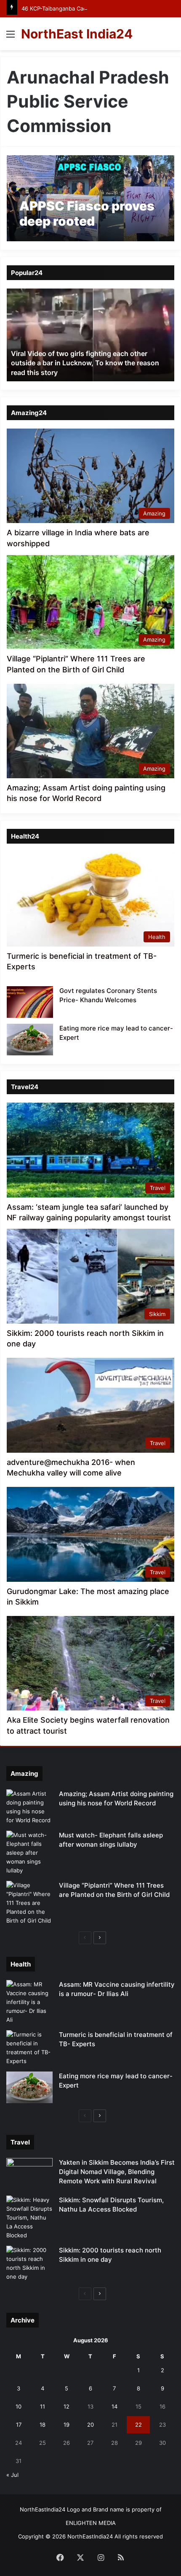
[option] (90, 335)
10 (19, 2406)
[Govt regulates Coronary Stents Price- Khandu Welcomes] (30, 1002)
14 (114, 2406)
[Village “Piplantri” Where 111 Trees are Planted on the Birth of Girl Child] (29, 1903)
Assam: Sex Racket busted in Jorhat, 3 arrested (87, 372)
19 (67, 2425)
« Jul (12, 2475)
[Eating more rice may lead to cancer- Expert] (30, 1040)
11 (43, 2406)
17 (19, 2425)
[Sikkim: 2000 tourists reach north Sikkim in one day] (29, 2263)
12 (67, 2406)
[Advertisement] (90, 145)
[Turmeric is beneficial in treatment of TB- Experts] (29, 2048)
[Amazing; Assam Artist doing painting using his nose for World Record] (29, 1807)
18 (43, 2425)
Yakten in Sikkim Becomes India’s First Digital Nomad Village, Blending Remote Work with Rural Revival (117, 2172)
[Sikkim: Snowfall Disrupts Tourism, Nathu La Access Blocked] (29, 2218)
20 (90, 2425)
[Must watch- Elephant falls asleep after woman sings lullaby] (29, 1853)
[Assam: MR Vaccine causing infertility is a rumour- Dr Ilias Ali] (29, 2002)
